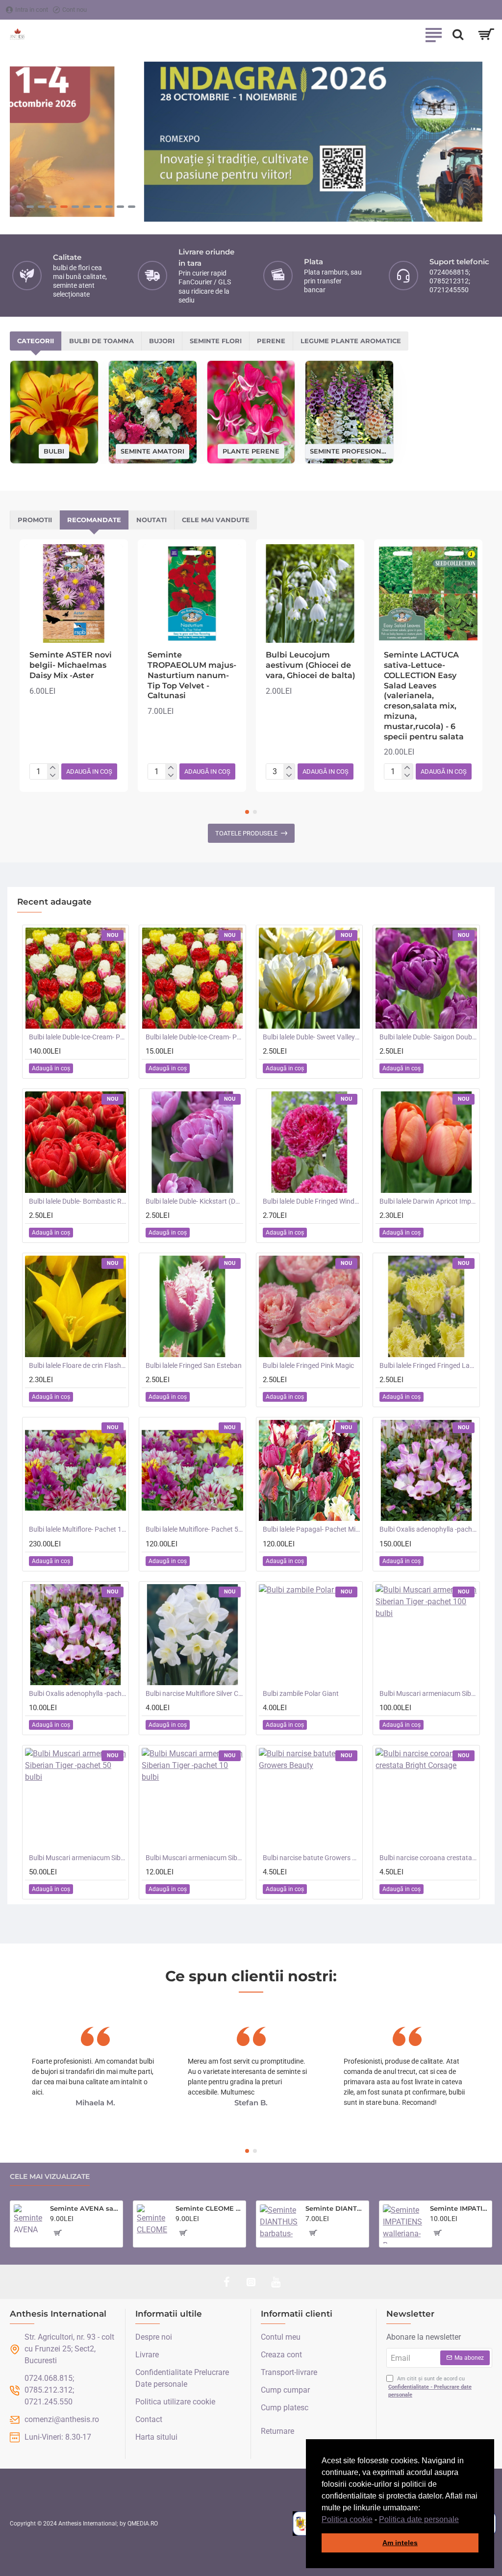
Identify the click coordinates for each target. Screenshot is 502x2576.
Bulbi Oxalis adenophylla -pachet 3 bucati (77, 1693)
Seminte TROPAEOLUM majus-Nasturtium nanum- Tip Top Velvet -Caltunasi (192, 675)
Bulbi (54, 451)
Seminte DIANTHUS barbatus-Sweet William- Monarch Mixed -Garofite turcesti (335, 2208)
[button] (462, 2520)
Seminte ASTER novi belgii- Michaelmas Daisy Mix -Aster (71, 665)
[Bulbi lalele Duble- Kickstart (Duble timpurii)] (192, 1142)
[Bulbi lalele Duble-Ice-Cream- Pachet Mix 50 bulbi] (75, 978)
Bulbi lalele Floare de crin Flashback (77, 1365)
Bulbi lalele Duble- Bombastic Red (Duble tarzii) (77, 1201)
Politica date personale (419, 2519)
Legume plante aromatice (351, 341)
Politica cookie (347, 2519)
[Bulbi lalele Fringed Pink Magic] (309, 1306)
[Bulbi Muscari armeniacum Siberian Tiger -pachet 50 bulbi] (75, 1798)
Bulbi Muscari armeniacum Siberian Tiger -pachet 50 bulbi (77, 1858)
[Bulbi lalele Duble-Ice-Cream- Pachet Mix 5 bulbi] (192, 978)
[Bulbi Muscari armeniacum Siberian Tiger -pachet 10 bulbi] (192, 1798)
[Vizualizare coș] (486, 34)
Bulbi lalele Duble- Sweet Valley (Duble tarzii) (311, 1037)
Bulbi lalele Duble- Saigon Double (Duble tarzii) (428, 1037)
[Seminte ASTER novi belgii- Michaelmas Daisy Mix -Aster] (74, 593)
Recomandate (94, 520)
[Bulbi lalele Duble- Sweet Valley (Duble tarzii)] (309, 978)
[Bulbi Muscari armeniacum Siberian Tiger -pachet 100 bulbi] (426, 1635)
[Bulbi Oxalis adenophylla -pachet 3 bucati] (75, 1635)
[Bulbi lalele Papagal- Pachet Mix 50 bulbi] (309, 1470)
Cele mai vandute (216, 520)
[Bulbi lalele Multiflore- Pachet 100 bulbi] (75, 1470)
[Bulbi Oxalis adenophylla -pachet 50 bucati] (426, 1470)
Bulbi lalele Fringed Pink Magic (308, 1365)
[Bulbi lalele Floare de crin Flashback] (75, 1306)
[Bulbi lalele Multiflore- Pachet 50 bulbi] (192, 1470)
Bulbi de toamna (101, 341)
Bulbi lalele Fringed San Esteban (194, 1365)
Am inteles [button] (400, 2543)
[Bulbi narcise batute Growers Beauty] (309, 1798)
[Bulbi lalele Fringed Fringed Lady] (426, 1306)
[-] (53, 776)
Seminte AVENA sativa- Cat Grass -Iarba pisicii (85, 2208)
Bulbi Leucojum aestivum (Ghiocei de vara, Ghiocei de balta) (311, 665)
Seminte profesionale (349, 451)
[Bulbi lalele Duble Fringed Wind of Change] (309, 1142)
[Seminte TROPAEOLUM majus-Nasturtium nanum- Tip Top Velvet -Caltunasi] (192, 593)
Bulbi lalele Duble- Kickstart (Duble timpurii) (194, 1201)
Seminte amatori (152, 451)
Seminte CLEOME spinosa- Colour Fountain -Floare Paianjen (209, 2208)
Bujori (162, 341)
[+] (53, 768)
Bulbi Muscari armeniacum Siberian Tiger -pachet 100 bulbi (428, 1693)
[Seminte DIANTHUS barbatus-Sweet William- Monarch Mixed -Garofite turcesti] (279, 2223)
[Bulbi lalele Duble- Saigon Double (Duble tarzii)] (426, 978)
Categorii (36, 341)
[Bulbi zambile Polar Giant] (309, 1635)
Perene (271, 341)
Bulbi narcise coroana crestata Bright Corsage (428, 1858)
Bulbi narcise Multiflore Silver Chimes (194, 1693)
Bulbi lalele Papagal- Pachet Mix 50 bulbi (311, 1529)
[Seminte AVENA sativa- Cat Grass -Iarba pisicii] (28, 2219)
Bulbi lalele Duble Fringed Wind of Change (311, 1201)
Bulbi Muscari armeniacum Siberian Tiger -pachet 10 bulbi (194, 1858)
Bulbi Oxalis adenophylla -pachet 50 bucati (428, 1529)
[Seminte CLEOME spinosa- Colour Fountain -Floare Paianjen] (152, 2220)
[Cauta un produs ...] (458, 34)
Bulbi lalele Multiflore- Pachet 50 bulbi (194, 1529)
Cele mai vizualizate (50, 2177)
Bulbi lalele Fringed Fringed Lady (428, 1365)
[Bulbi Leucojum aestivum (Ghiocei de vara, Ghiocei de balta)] (310, 593)
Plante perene (251, 451)
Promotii (35, 520)
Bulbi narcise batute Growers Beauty (311, 1858)
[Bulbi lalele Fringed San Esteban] (192, 1306)
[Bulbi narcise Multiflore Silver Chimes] (192, 1635)
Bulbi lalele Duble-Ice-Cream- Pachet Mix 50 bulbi (77, 1037)
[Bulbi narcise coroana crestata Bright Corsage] (426, 1798)
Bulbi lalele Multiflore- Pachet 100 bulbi (77, 1529)
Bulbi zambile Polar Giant (301, 1693)
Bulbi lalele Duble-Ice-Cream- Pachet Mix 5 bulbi (194, 1037)
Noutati (151, 520)
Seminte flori (216, 341)
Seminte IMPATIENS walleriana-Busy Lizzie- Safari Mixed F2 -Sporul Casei (459, 2208)
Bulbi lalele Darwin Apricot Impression (428, 1201)
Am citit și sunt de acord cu (430, 2387)
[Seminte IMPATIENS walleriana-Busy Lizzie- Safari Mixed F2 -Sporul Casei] (402, 2224)
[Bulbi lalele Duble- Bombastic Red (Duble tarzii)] (75, 1142)
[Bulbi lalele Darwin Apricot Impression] (426, 1142)
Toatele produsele (246, 833)
